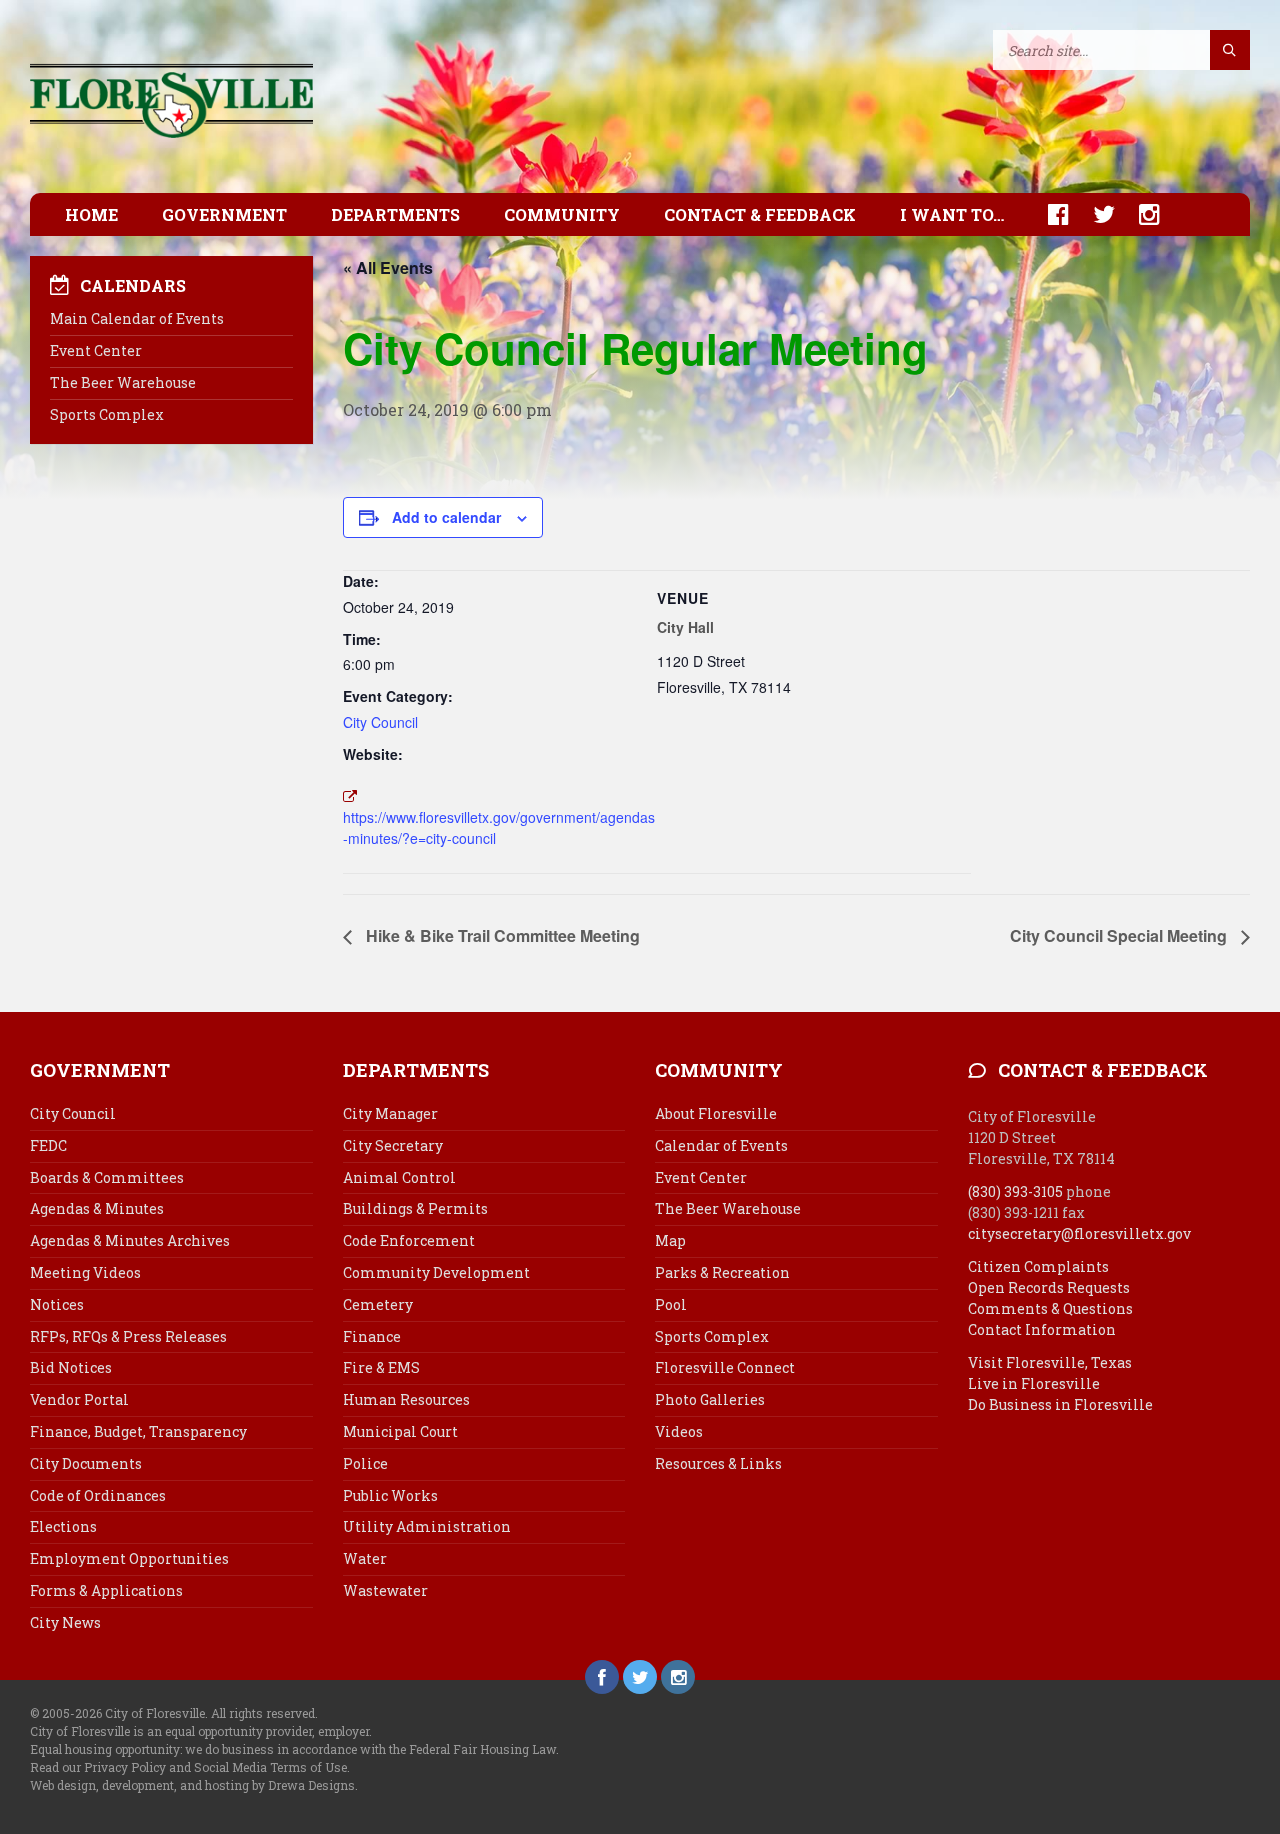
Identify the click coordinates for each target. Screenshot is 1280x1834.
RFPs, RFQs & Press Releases (128, 1336)
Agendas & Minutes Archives (130, 1240)
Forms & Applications (106, 1590)
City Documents (86, 1463)
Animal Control (399, 1177)
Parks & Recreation (722, 1272)
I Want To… (952, 214)
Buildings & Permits (415, 1208)
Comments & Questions (1050, 1308)
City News (65, 1622)
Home (91, 214)
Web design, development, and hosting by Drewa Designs (192, 1785)
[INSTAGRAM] (1139, 214)
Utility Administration (427, 1526)
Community (562, 214)
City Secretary (393, 1145)
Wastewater (385, 1590)
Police (365, 1463)
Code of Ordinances (98, 1495)
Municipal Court (400, 1431)
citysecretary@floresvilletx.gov (1079, 1233)
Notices (57, 1304)
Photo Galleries (710, 1399)
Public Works (390, 1495)
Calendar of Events (721, 1145)
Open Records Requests (1049, 1287)
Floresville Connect (725, 1367)
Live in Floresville (1034, 1383)
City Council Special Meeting (1120, 935)
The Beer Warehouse (123, 382)
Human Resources (406, 1399)
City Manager (390, 1113)
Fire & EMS (381, 1367)
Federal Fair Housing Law (482, 1749)
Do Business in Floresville (1060, 1404)
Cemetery (378, 1304)
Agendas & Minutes (97, 1208)
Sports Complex (107, 414)
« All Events (388, 267)
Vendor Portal (79, 1399)
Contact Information (1042, 1329)
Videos (679, 1431)
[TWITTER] (1094, 214)
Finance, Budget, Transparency (138, 1431)
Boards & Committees (107, 1177)
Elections (63, 1526)
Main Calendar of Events (137, 318)
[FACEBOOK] (1048, 214)
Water (365, 1558)
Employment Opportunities (129, 1558)
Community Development (436, 1272)
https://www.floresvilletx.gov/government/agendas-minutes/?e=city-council (499, 827)
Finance (372, 1336)
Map (670, 1240)
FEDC (48, 1145)
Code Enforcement (409, 1240)
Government (224, 214)
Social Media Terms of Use (270, 1767)
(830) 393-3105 (1015, 1191)
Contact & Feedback (760, 214)
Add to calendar (446, 517)
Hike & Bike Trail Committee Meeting (501, 935)
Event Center (96, 350)
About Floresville (716, 1113)
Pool (671, 1304)
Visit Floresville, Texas (1050, 1362)
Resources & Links (718, 1463)
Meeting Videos (85, 1272)
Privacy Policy (125, 1767)
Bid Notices (71, 1367)
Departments (395, 214)
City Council (380, 722)
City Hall (685, 627)
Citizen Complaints (1038, 1266)
